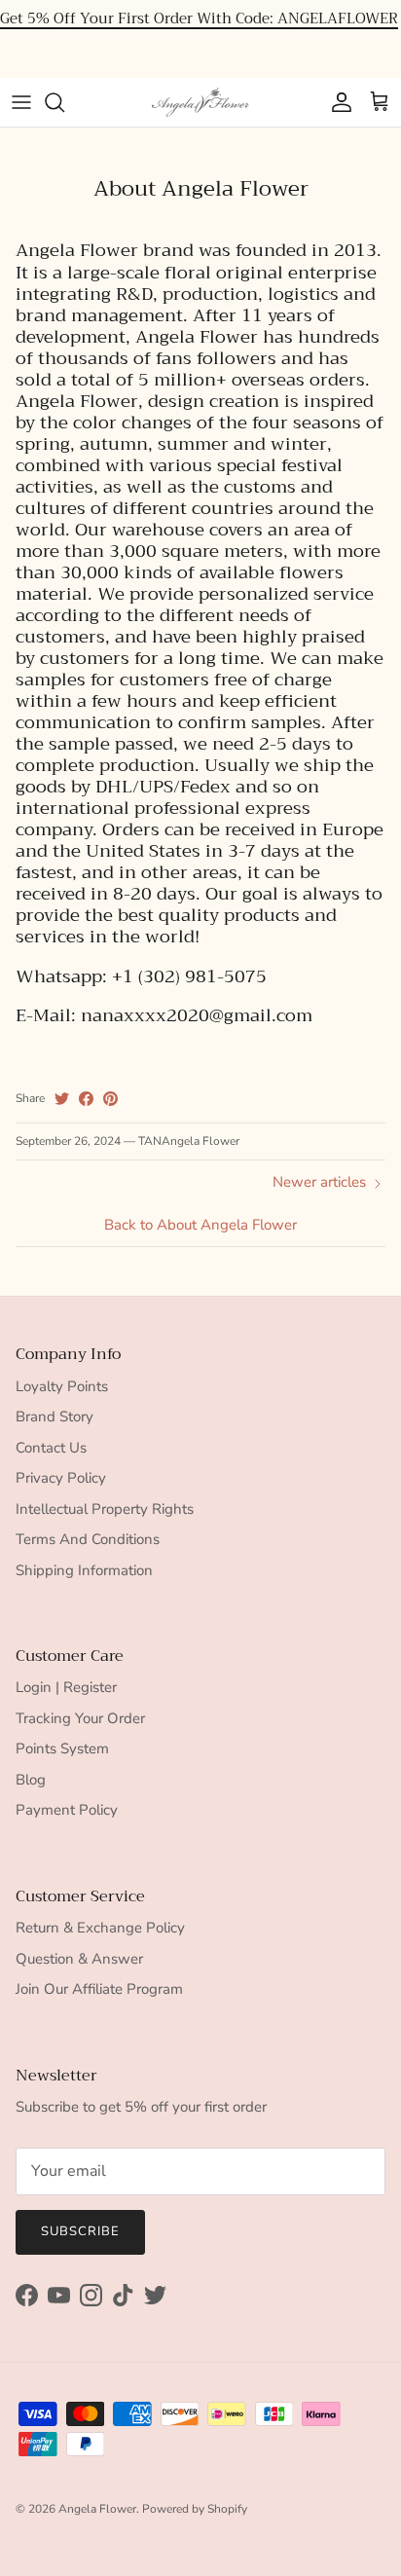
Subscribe (80, 2231)
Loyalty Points (62, 1386)
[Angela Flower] (200, 102)
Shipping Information (84, 1570)
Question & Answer (79, 1959)
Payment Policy (67, 1810)
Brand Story (55, 1417)
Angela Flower (97, 2509)
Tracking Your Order (80, 1718)
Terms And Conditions (88, 1539)
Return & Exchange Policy (100, 1928)
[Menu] (21, 102)
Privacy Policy (61, 1478)
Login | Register (66, 1687)
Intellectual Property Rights (105, 1509)
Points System (62, 1748)
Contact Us (51, 1448)
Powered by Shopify (195, 2509)
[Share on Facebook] (86, 1099)
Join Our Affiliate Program (99, 1989)
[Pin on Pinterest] (110, 1099)
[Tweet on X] (62, 1099)
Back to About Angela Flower (200, 1225)
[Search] (64, 102)
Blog (31, 1780)
